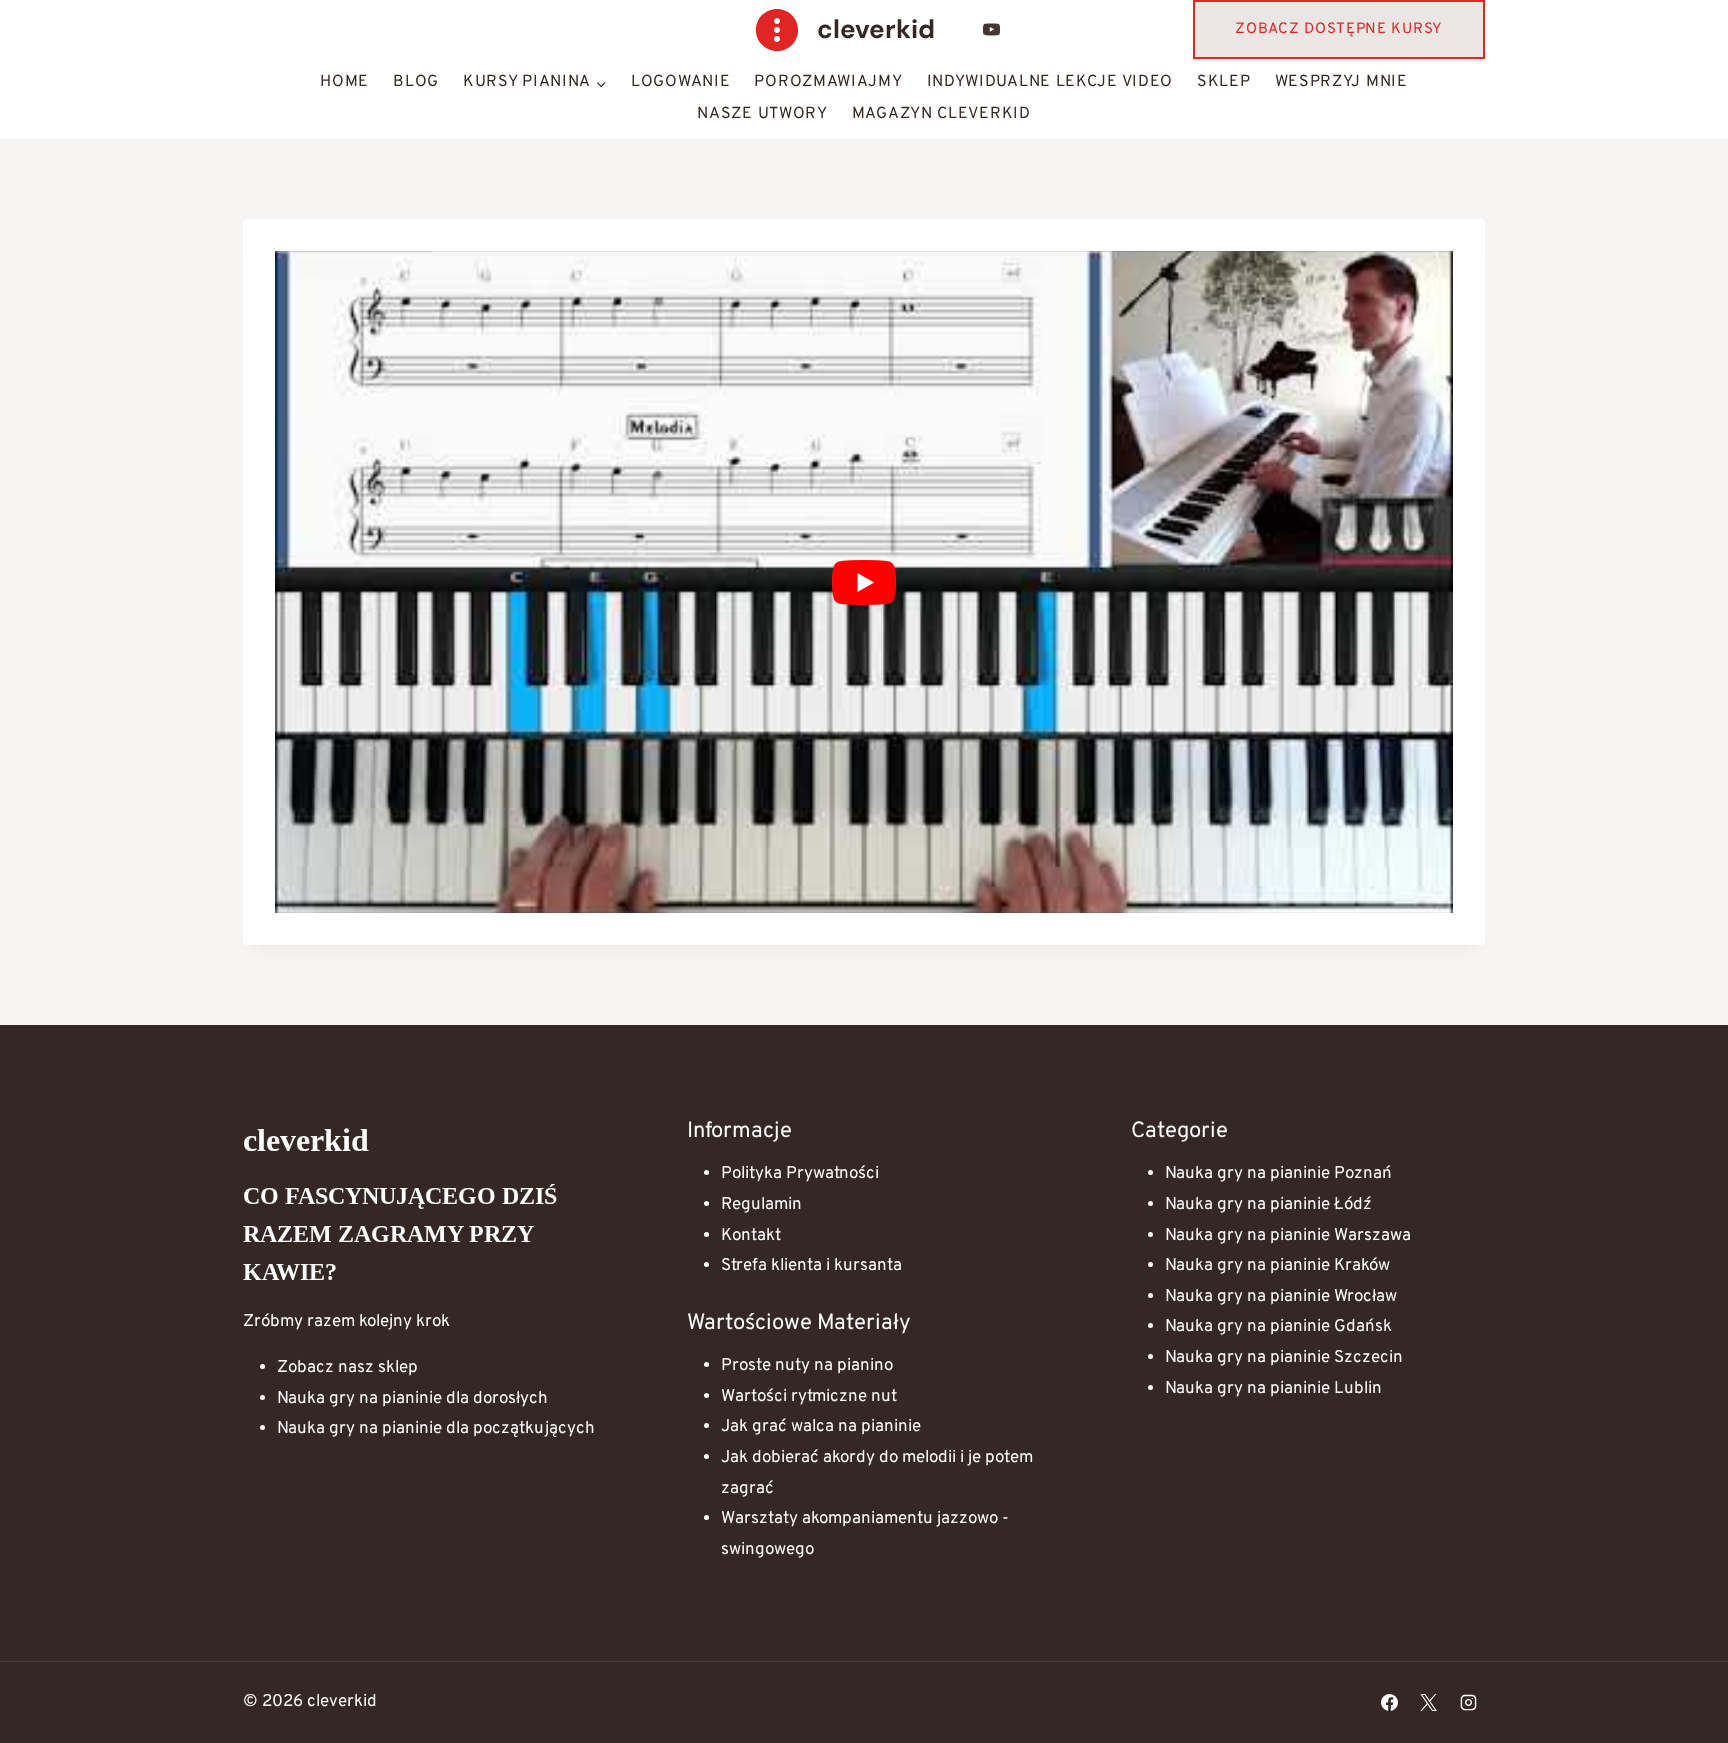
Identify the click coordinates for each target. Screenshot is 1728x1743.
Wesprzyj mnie (1341, 82)
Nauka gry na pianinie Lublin (1273, 1389)
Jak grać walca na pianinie (821, 1427)
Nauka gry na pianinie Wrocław (1281, 1297)
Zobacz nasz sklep (347, 1368)
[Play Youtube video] (864, 582)
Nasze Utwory (762, 114)
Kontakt (751, 1236)
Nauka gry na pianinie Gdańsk (1278, 1327)
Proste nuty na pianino (807, 1366)
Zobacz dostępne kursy (1339, 29)
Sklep (1224, 82)
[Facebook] (1390, 1703)
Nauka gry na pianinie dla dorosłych (412, 1399)
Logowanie (680, 82)
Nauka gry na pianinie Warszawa (1288, 1236)
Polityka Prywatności (800, 1174)
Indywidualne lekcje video (1050, 82)
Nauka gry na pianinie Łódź (1268, 1205)
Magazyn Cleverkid (941, 114)
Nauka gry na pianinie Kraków (1277, 1266)
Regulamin (761, 1205)
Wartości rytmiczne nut (809, 1397)
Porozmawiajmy (828, 82)
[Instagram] (1468, 1703)
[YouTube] (992, 30)
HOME (344, 82)
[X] (1429, 1703)
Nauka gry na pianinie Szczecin (1284, 1358)
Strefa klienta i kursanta (811, 1266)
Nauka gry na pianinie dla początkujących (436, 1429)
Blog (416, 82)
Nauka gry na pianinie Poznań (1278, 1174)
